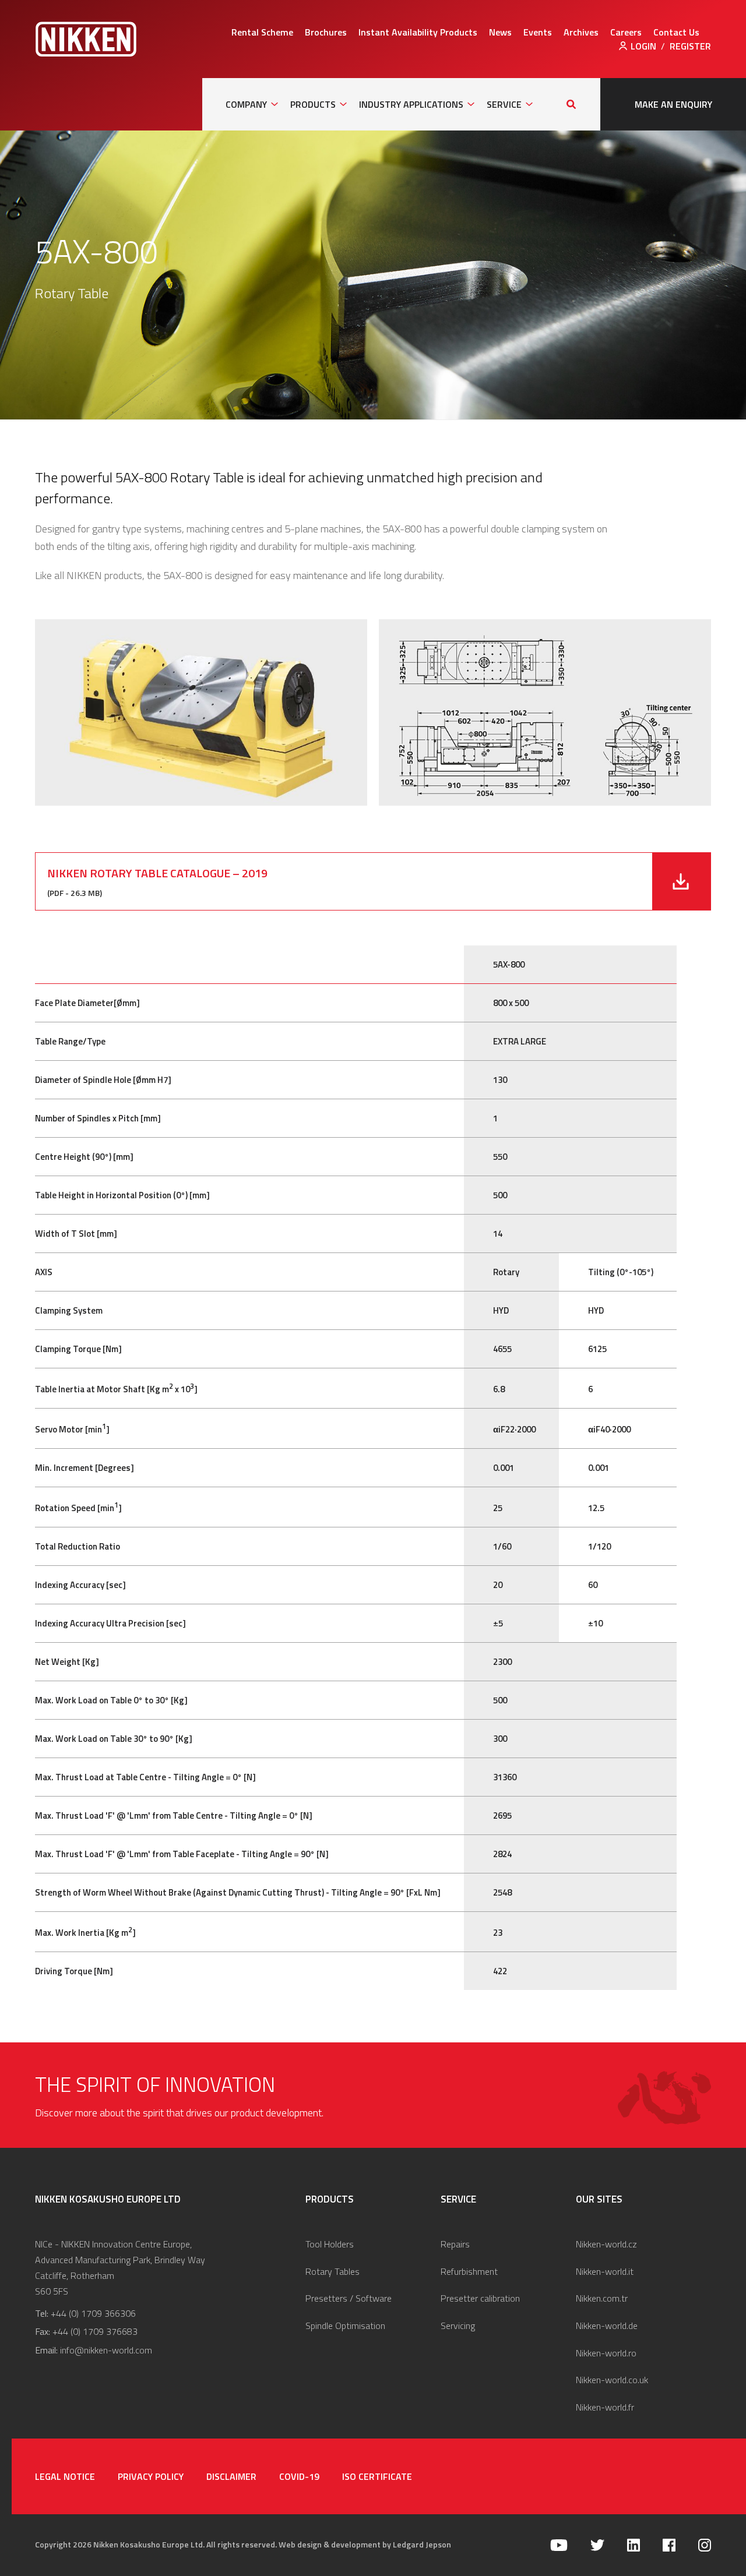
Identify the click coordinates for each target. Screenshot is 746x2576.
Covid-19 (299, 2476)
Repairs (455, 2244)
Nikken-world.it (605, 2271)
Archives (581, 32)
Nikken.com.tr (602, 2298)
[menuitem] (262, 32)
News (500, 32)
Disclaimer (231, 2476)
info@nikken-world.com (106, 2350)
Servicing (458, 2326)
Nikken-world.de (607, 2326)
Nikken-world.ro (606, 2353)
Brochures (326, 32)
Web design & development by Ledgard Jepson (365, 2544)
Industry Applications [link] (411, 104)
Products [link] (313, 104)
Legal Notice (65, 2476)
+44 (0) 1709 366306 (93, 2313)
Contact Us (676, 32)
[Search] (571, 104)
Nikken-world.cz (606, 2244)
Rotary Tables (332, 2271)
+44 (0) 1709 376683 (95, 2331)
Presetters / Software (349, 2298)
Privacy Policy (151, 2476)
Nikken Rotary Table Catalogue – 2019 (157, 873)
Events (538, 32)
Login (643, 46)
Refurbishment (469, 2271)
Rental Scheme (262, 32)
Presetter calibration (480, 2298)
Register (690, 46)
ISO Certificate (377, 2476)
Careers (626, 32)
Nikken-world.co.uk (612, 2380)
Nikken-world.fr (605, 2407)
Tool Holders (330, 2244)
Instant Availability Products (418, 32)
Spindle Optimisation (345, 2326)
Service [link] (504, 104)
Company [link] (246, 104)
